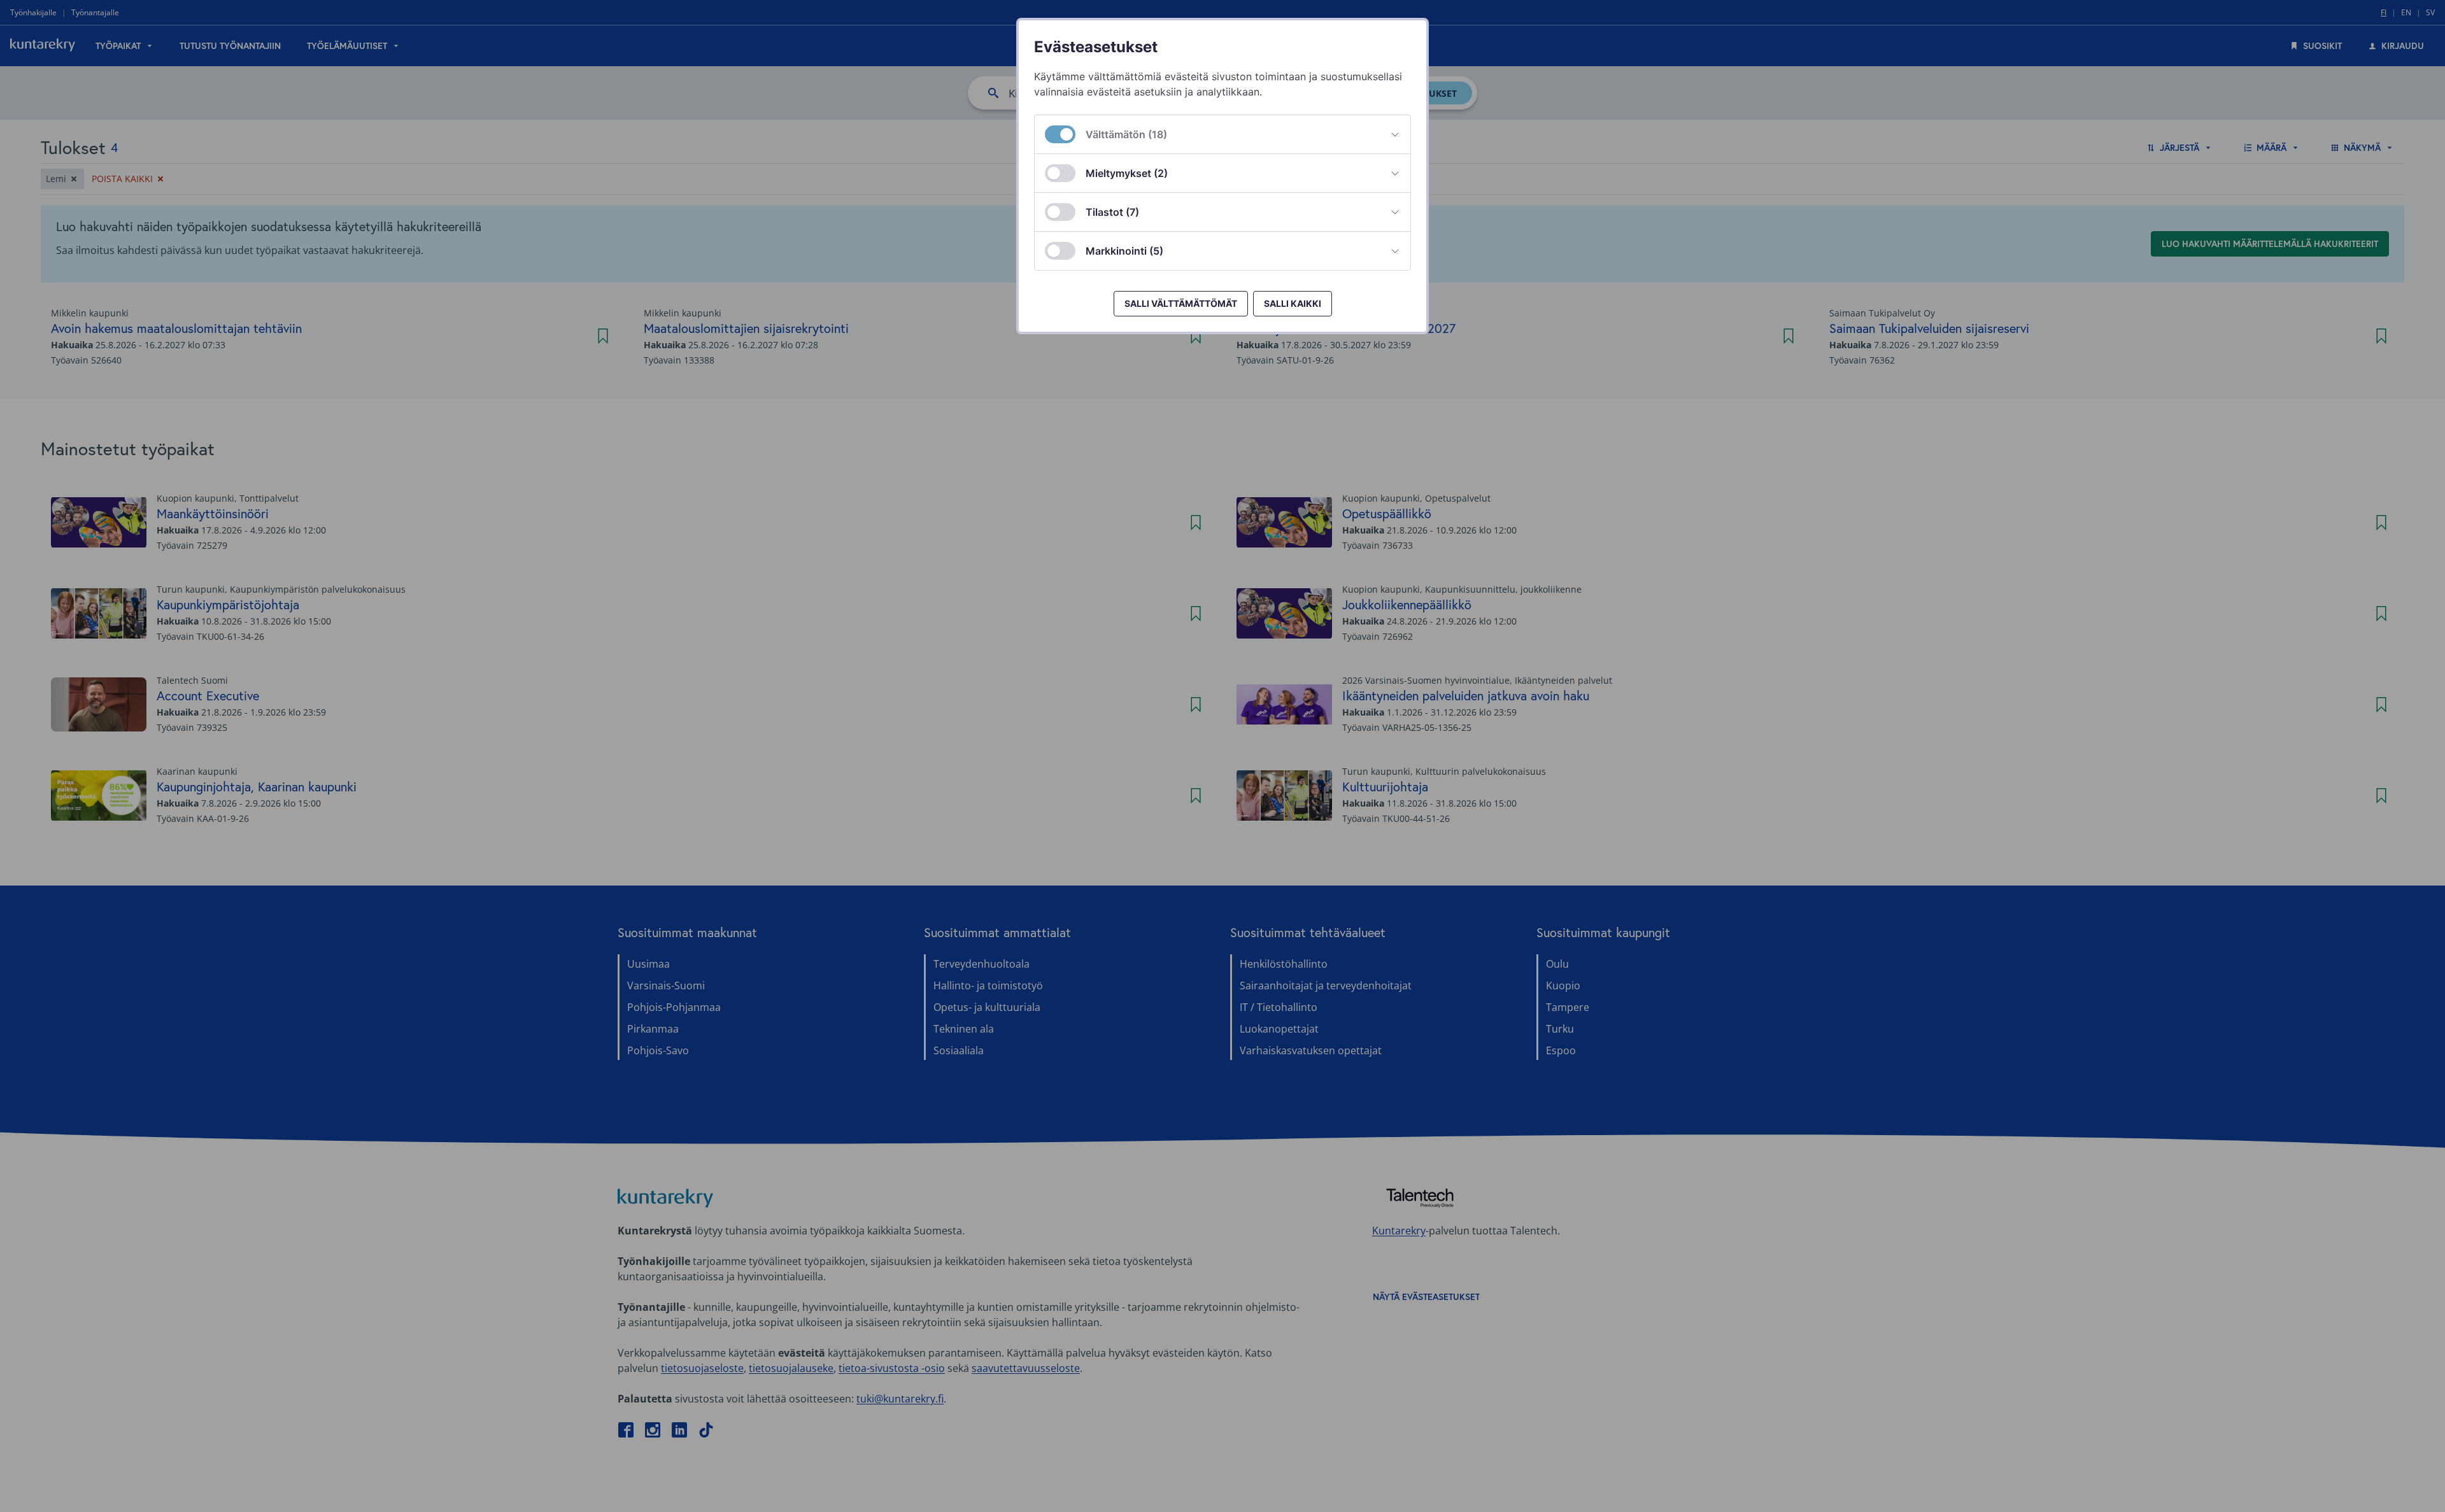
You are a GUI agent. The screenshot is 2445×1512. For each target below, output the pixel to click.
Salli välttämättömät (1181, 303)
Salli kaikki (1293, 303)
